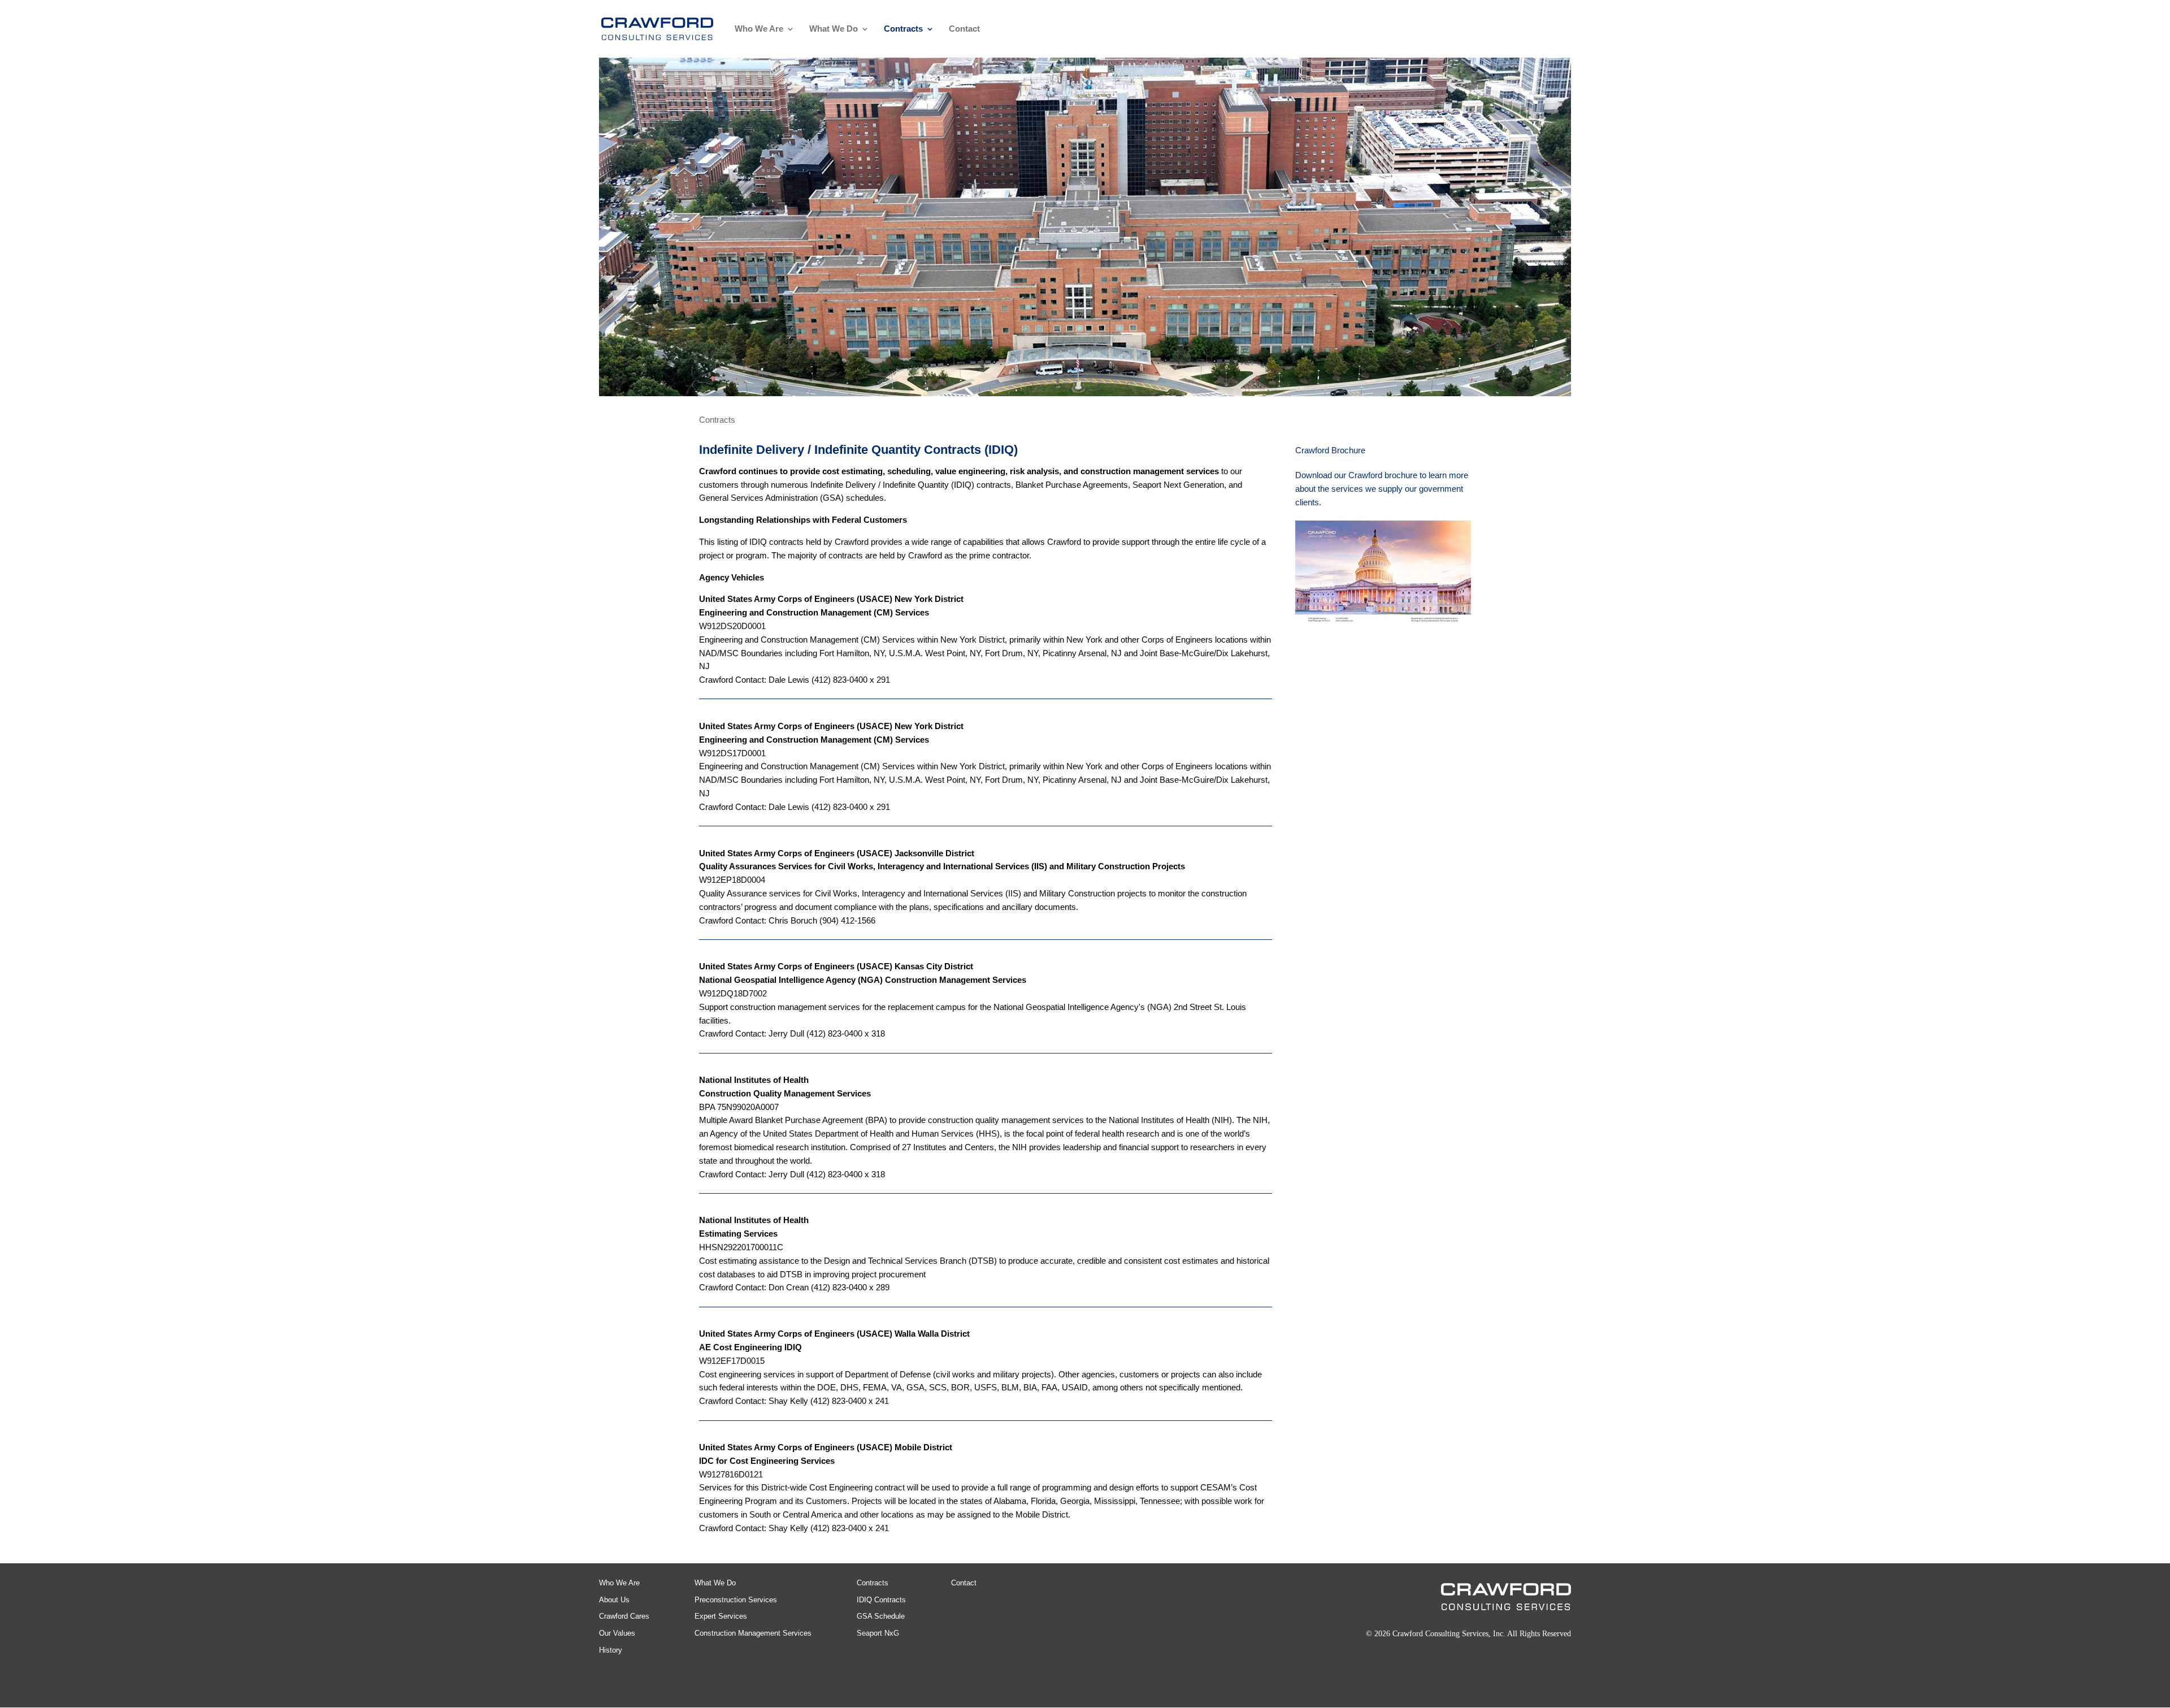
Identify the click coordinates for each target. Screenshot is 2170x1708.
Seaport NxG (878, 1633)
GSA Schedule (881, 1616)
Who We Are (759, 29)
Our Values (617, 1633)
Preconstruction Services (736, 1600)
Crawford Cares (624, 1616)
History (611, 1650)
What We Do (834, 29)
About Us (614, 1600)
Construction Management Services (753, 1633)
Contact (964, 29)
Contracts (903, 29)
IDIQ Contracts (881, 1600)
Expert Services (721, 1616)
